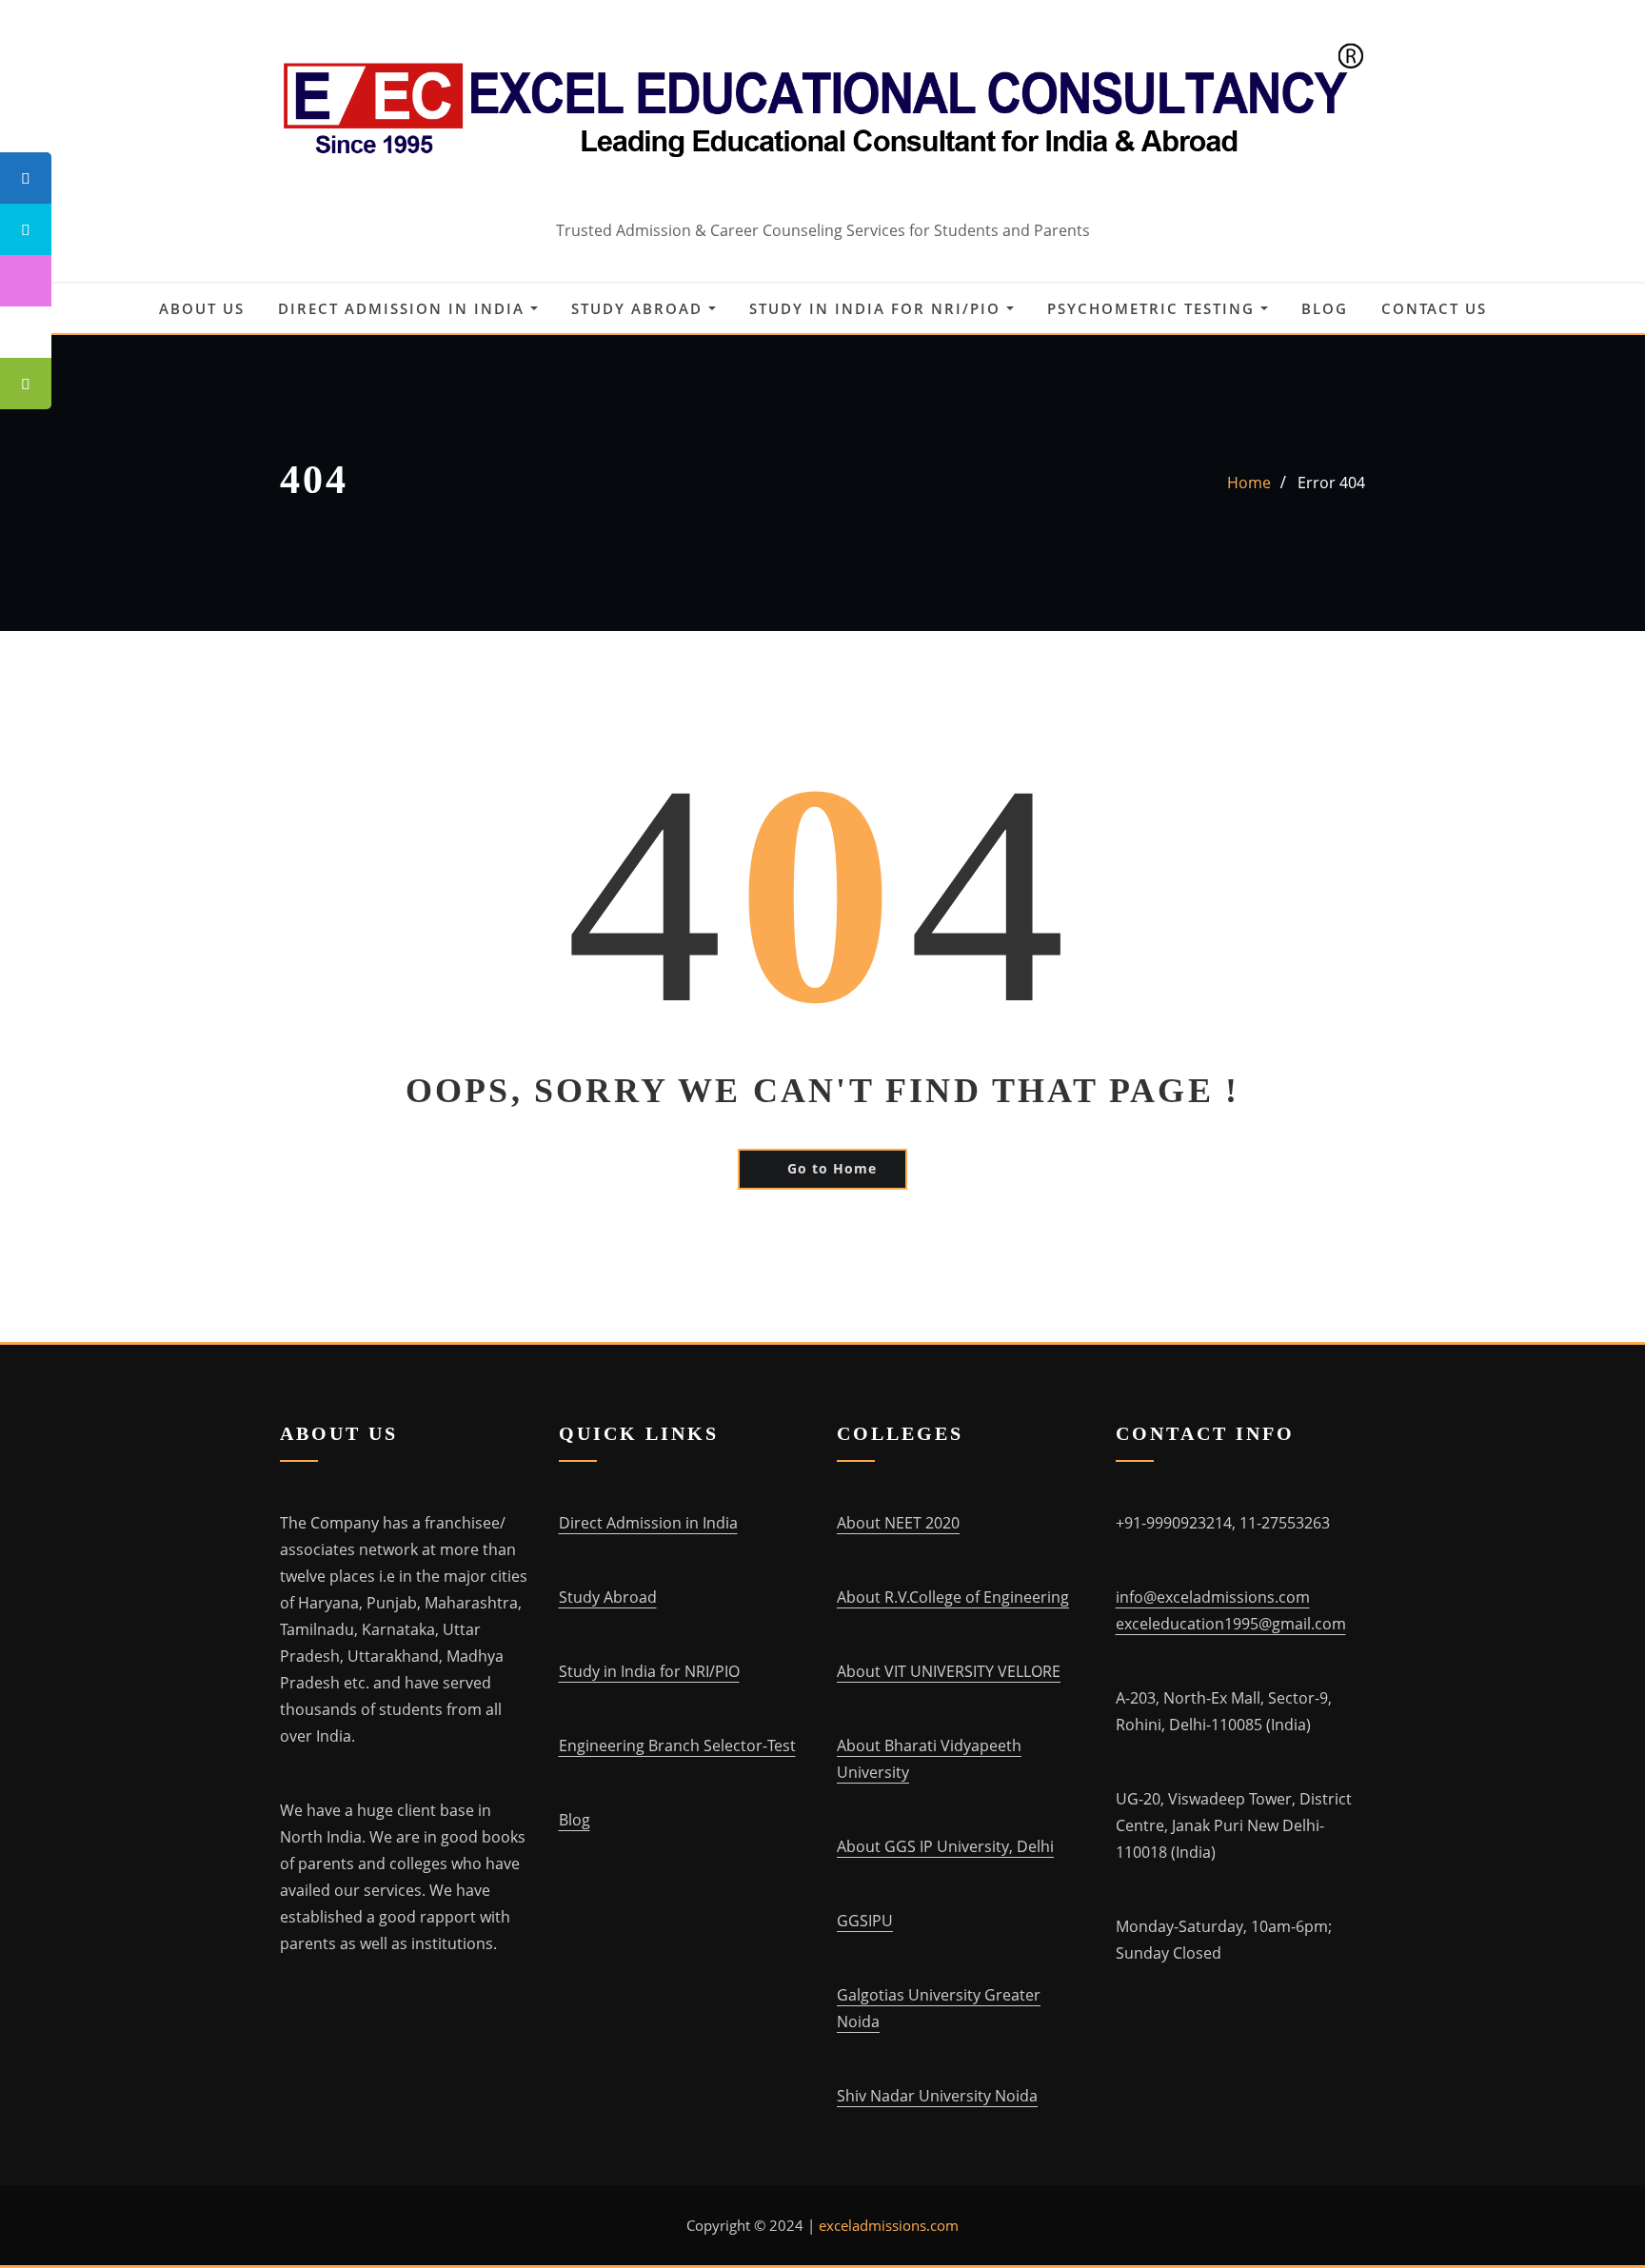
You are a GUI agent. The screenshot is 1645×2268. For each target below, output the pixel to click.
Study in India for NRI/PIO (878, 308)
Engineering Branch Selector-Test (677, 1745)
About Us (202, 308)
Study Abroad (640, 308)
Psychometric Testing (1154, 308)
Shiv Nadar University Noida (937, 2096)
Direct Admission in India (404, 308)
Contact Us (1434, 308)
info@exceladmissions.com (1213, 1597)
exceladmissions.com (889, 2225)
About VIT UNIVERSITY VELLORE (949, 1671)
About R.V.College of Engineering (953, 1597)
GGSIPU (865, 1921)
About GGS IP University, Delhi (945, 1846)
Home (1249, 483)
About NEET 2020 (898, 1523)
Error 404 (1331, 483)
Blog (1325, 308)
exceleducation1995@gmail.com (1231, 1624)
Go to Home (832, 1168)
